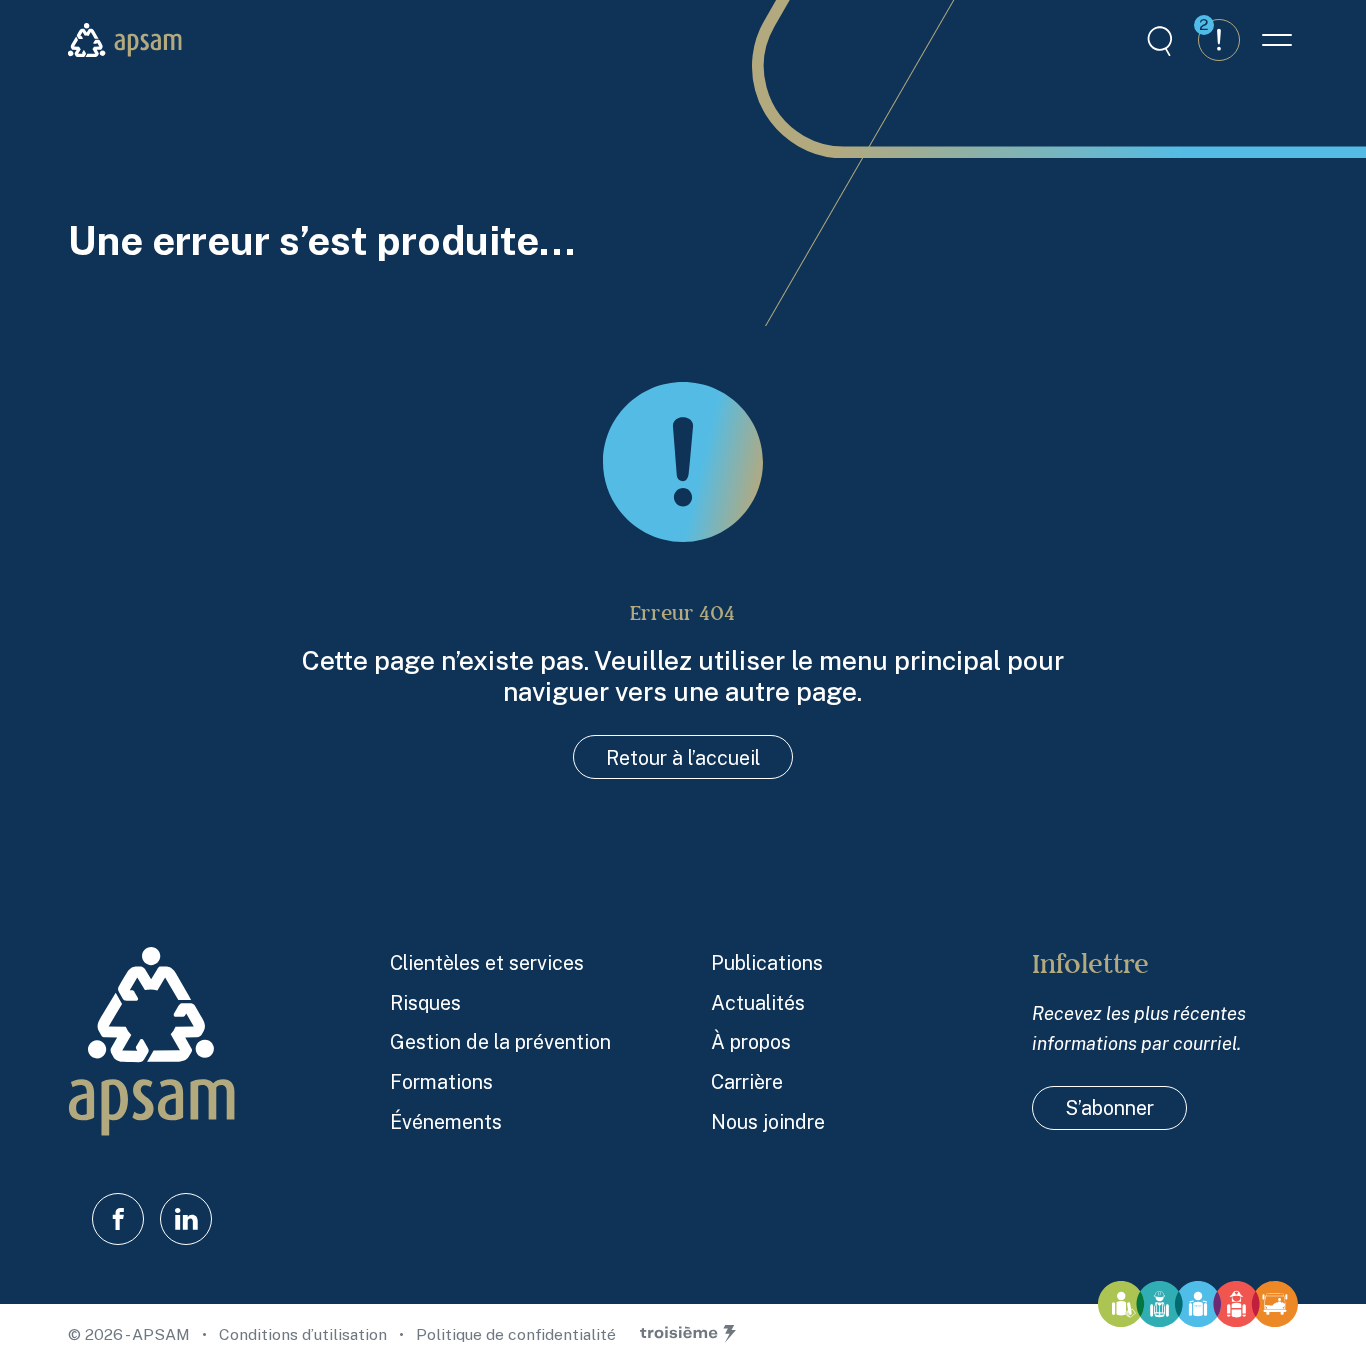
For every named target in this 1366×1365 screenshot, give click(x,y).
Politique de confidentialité (516, 1334)
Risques (425, 1002)
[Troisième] (688, 1334)
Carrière (747, 1081)
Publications (767, 962)
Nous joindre (768, 1121)
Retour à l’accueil (683, 757)
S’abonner (1109, 1107)
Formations (441, 1081)
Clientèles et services (487, 962)
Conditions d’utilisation (305, 1334)
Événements (446, 1121)
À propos (751, 1041)
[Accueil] (125, 40)
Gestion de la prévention (500, 1041)
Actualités (758, 1002)
